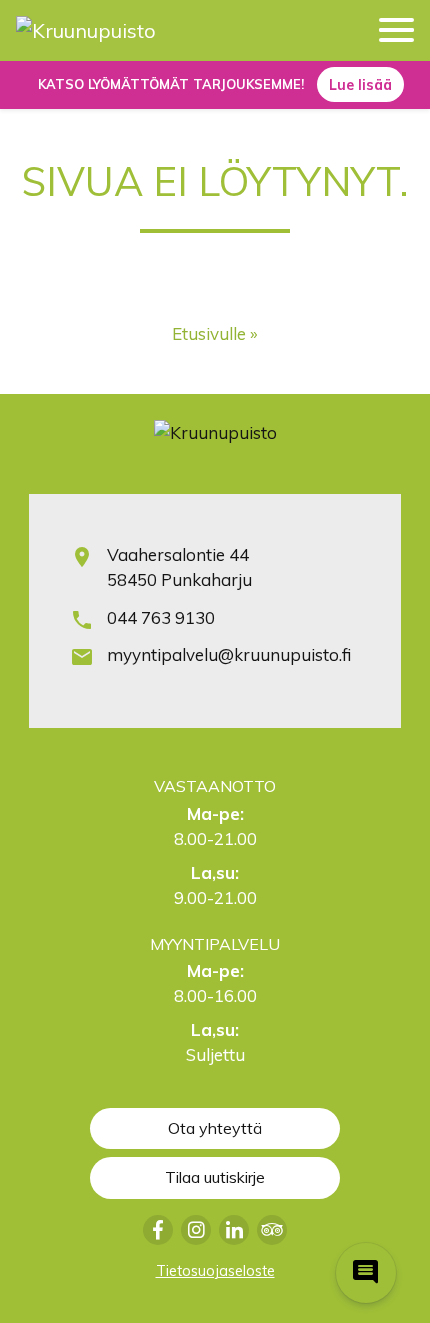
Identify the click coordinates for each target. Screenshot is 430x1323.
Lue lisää (360, 85)
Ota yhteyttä (215, 1128)
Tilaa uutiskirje (215, 1177)
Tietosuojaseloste (215, 1271)
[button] (396, 33)
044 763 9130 (161, 617)
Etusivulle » (215, 333)
